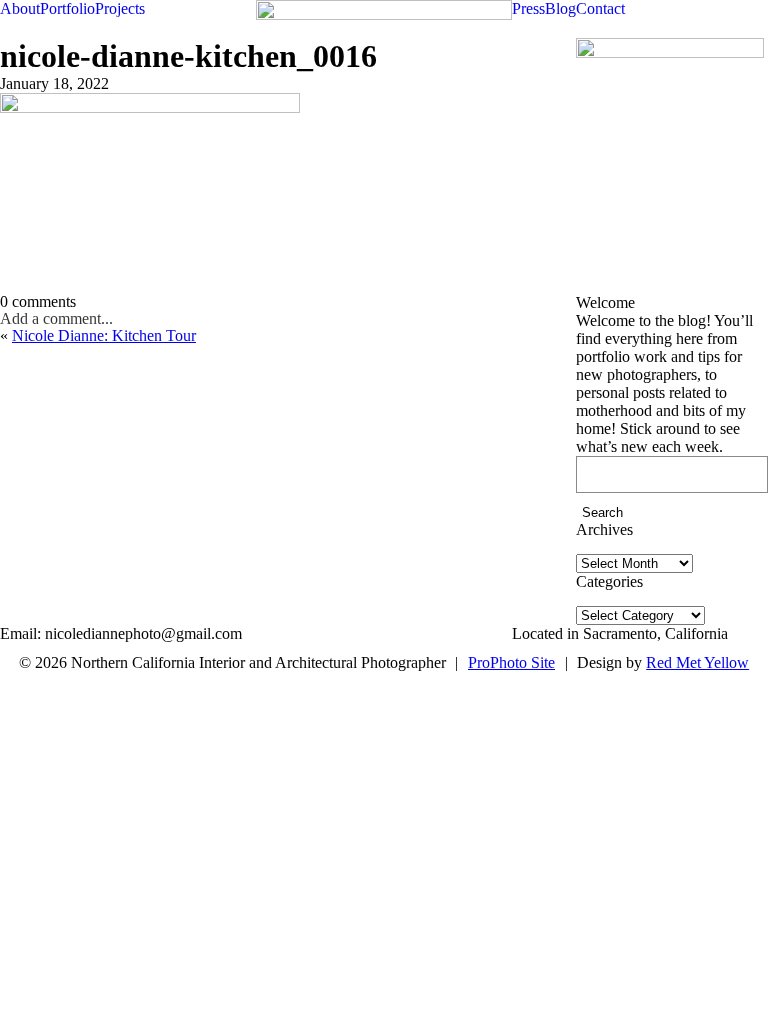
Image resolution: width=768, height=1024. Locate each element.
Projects (120, 8)
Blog (560, 8)
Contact (600, 8)
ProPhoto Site (511, 662)
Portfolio (67, 8)
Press (528, 8)
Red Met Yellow (697, 662)
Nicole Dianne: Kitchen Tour (104, 335)
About (20, 8)
